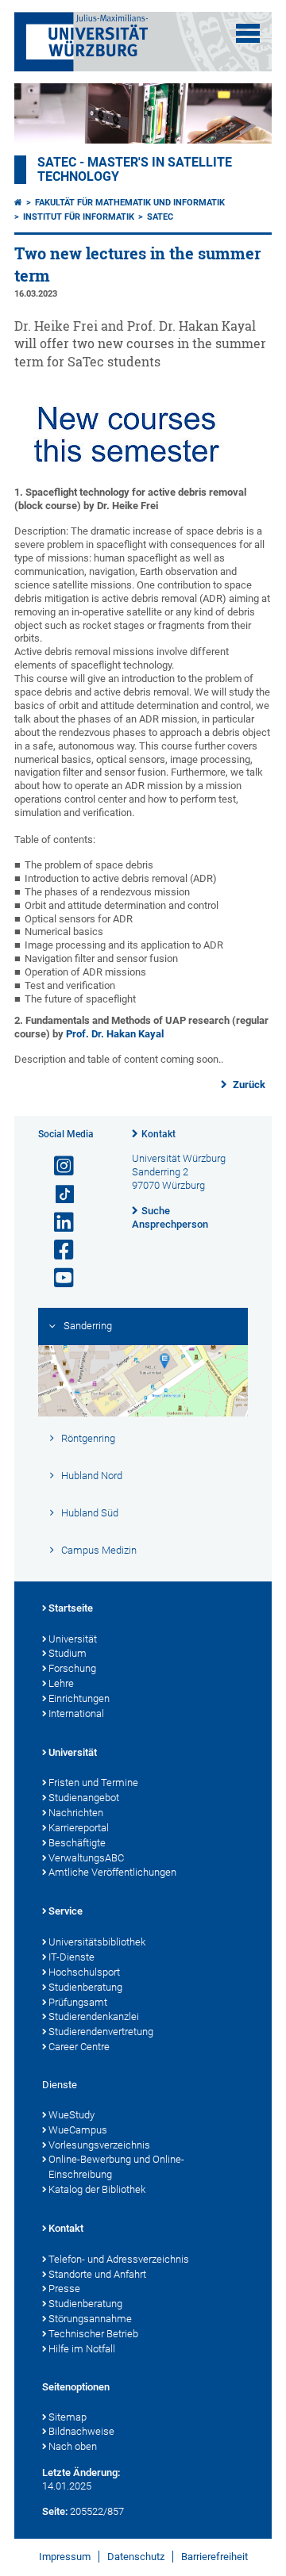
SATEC (160, 217)
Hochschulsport (84, 1972)
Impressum (65, 2557)
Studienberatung (85, 1987)
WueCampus (78, 2130)
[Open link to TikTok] (57, 1195)
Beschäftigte (77, 1843)
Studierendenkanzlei (94, 2016)
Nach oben (73, 2446)
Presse (64, 2288)
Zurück (248, 1085)
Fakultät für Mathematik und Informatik (130, 203)
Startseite (71, 1608)
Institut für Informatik (79, 217)
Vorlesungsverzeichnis (99, 2145)
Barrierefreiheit (214, 2557)
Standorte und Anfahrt (97, 2274)
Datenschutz (136, 2557)
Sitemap (68, 2417)
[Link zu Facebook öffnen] (57, 1250)
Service (66, 1911)
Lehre (61, 1683)
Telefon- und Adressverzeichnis (119, 2259)
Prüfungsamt (78, 2002)
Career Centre (79, 2047)
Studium (68, 1653)
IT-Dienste (71, 1957)
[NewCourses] (126, 479)
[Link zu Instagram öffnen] (57, 1166)
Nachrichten (76, 1813)
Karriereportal (79, 1828)
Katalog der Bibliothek (97, 2189)
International (76, 1713)
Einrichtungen (79, 1698)
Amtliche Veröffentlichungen (112, 1872)
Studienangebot (84, 1798)
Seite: (55, 2511)
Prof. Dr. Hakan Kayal (115, 1034)
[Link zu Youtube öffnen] (57, 1278)
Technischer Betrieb (93, 2334)
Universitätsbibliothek (97, 1942)
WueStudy (71, 2115)
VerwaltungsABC (86, 1858)
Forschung (72, 1668)
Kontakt (158, 1134)
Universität (73, 1639)
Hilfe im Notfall (82, 2349)
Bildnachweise (81, 2431)
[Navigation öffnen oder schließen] (248, 33)
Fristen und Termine (93, 1782)
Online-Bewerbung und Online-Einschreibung (116, 2167)
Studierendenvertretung (101, 2032)
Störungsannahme (90, 2319)
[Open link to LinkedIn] (57, 1223)
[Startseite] (18, 203)
